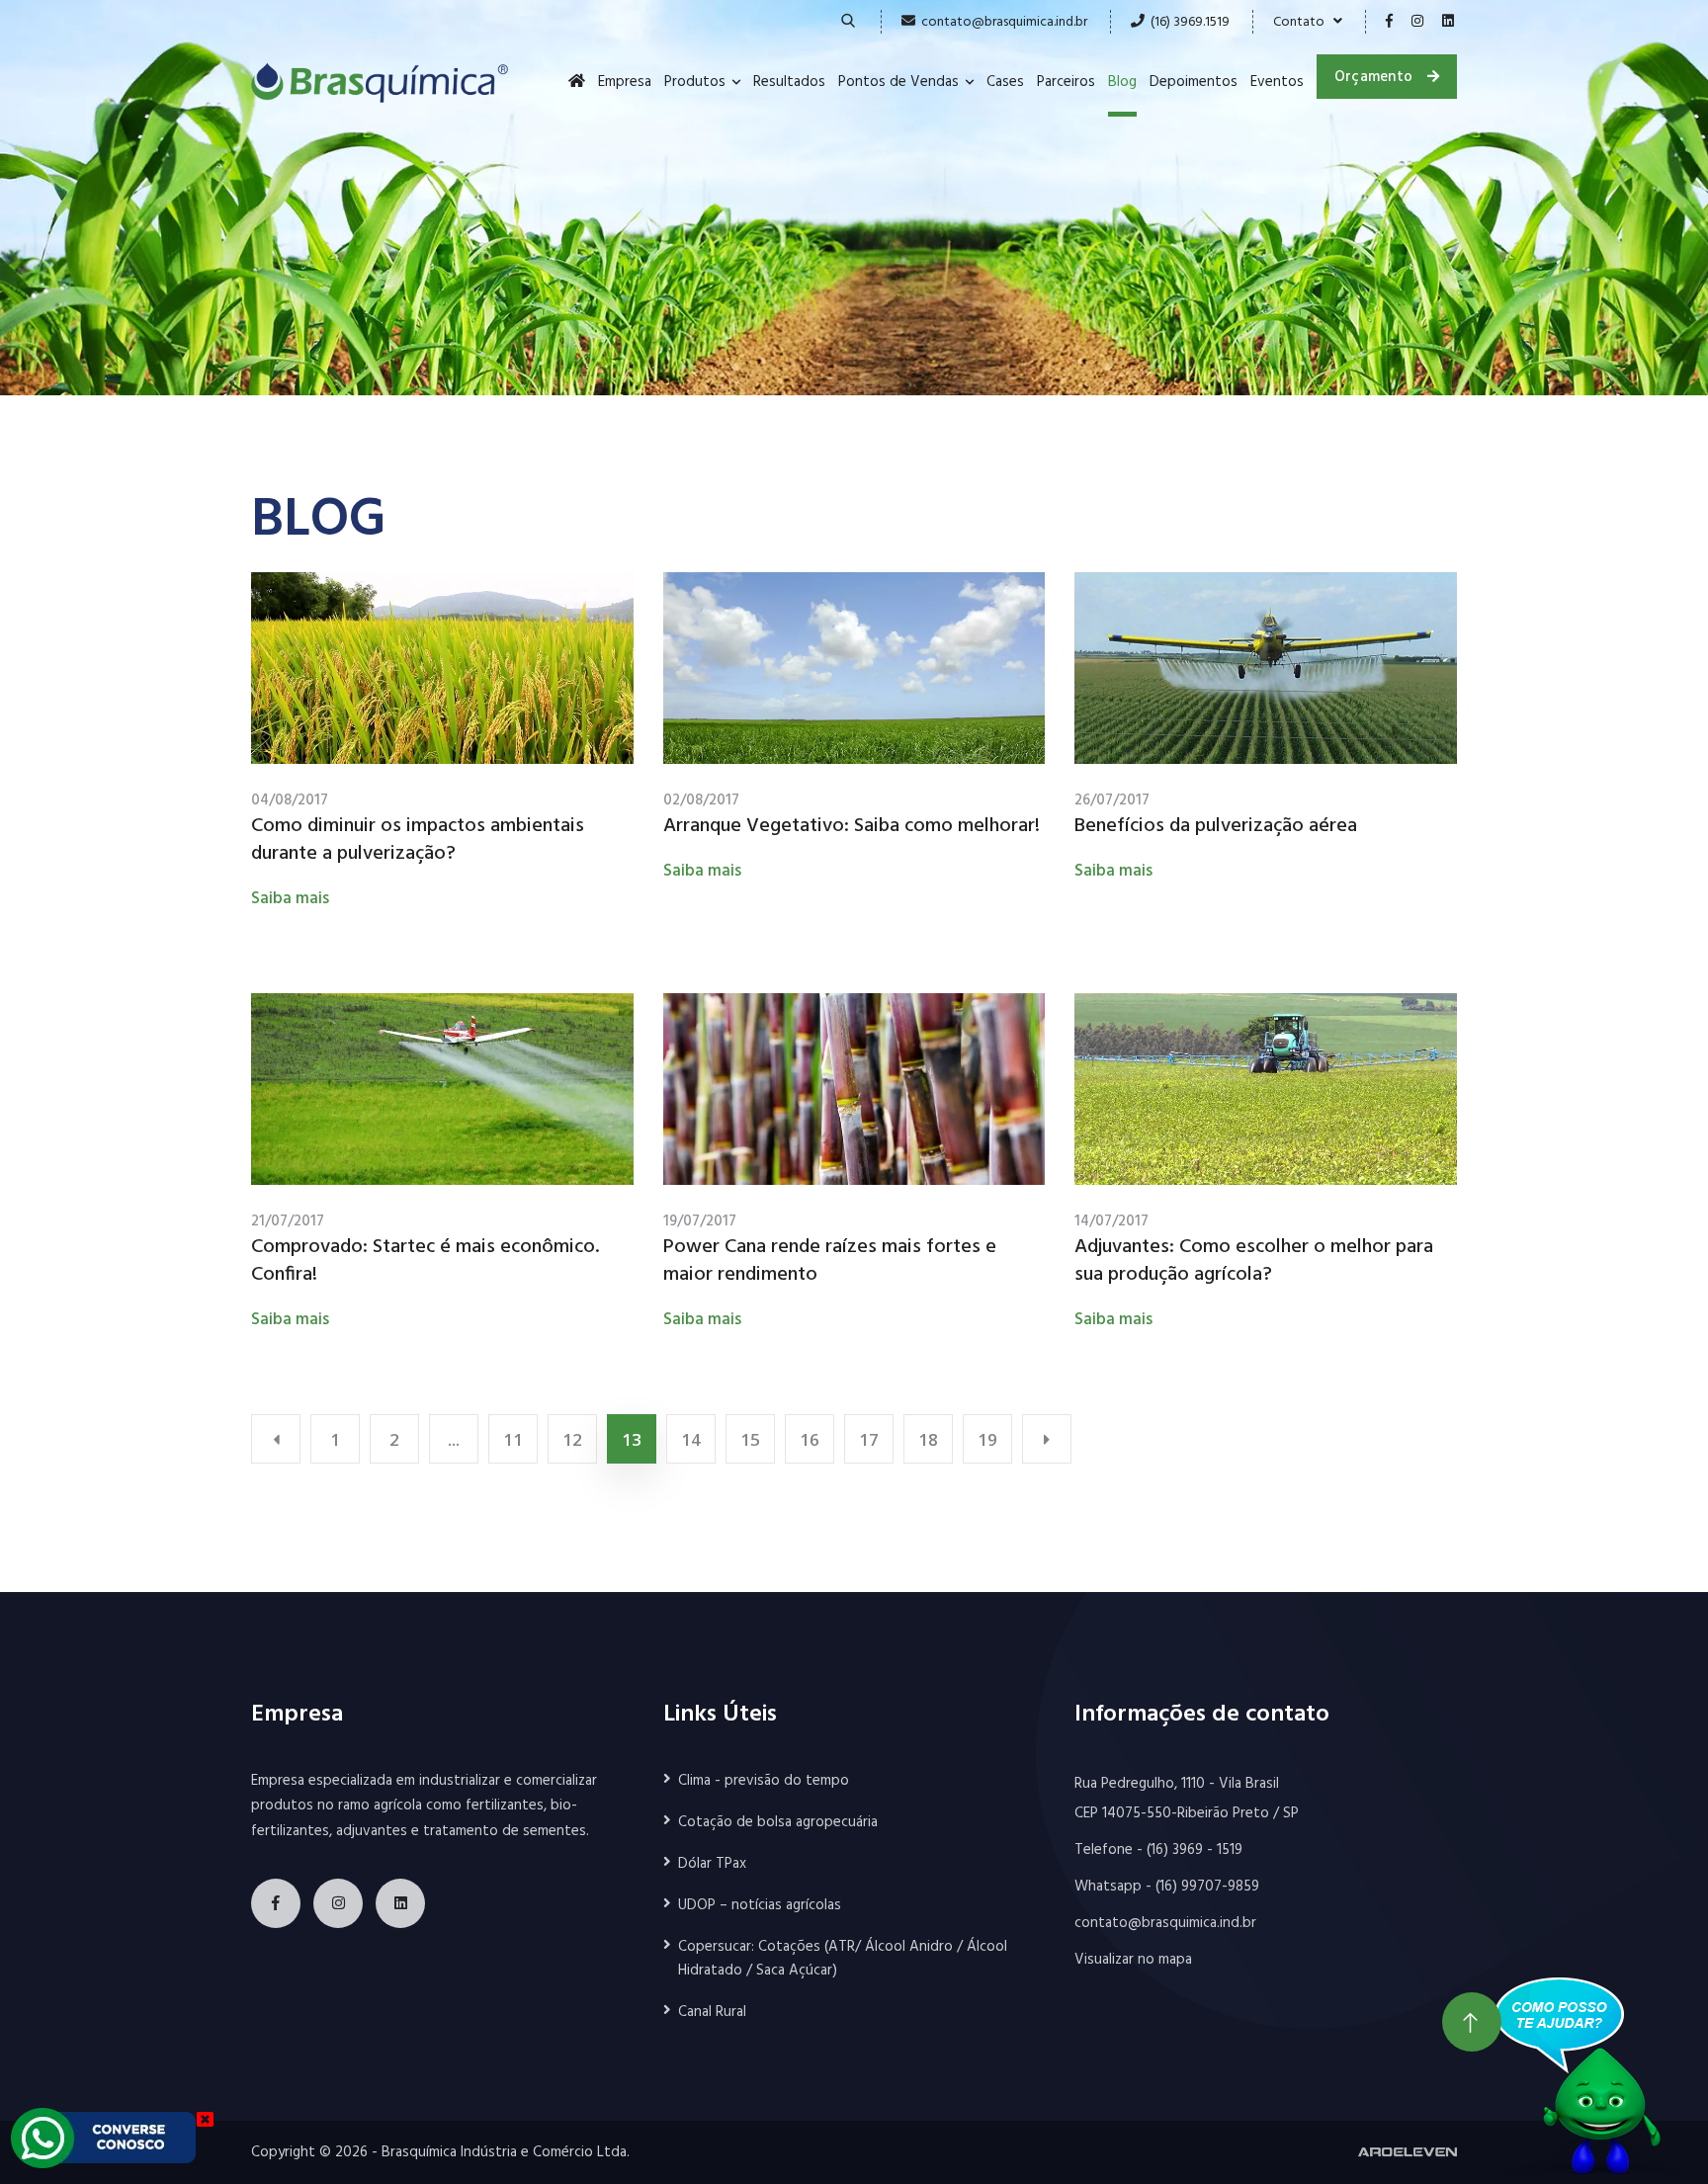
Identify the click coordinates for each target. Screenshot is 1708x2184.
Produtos (695, 82)
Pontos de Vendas (898, 82)
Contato (1303, 22)
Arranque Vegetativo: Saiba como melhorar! (852, 826)
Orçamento (1376, 77)
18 (928, 1439)
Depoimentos (1194, 82)
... (454, 1439)
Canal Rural (712, 2012)
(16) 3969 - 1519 (1195, 1850)
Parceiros (1066, 82)
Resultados (789, 82)
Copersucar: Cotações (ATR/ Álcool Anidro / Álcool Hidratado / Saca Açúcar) (843, 1959)
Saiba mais (290, 899)
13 (632, 1439)
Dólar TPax (712, 1864)
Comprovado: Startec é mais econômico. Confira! (425, 1261)
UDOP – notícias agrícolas (760, 1905)
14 (691, 1439)
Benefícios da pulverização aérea (1216, 826)
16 (810, 1439)
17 (869, 1439)
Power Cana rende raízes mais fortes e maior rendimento (830, 1261)
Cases (1005, 82)
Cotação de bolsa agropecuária (778, 1822)
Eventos (1277, 82)
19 (987, 1439)
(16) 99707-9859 (1207, 1887)
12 (572, 1439)
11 (513, 1439)
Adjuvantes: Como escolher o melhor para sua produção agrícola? (1254, 1261)
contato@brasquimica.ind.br (1004, 22)
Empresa (625, 82)
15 (750, 1439)
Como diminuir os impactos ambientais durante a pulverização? (418, 840)
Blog (1122, 82)
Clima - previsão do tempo (764, 1781)
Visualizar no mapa (1133, 1960)
